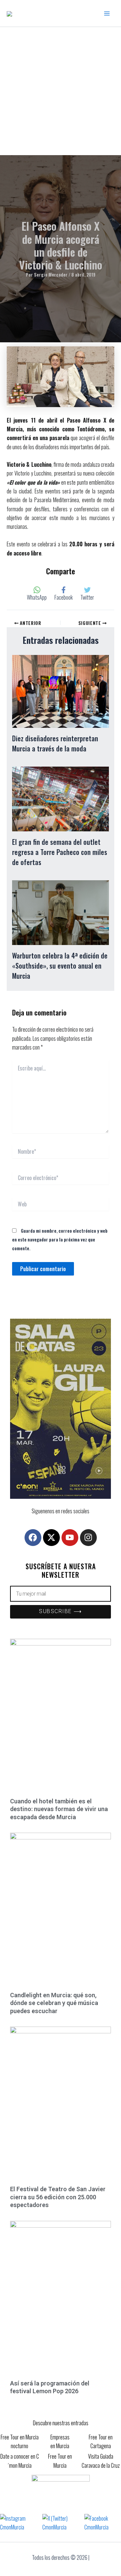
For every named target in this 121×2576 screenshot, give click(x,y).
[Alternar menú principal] (107, 13)
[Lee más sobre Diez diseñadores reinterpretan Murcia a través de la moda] (61, 691)
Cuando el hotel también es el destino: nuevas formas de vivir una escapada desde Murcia (59, 1809)
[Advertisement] (61, 91)
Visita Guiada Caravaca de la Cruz (101, 2461)
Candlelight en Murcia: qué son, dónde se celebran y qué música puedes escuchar (54, 2003)
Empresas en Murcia (60, 2441)
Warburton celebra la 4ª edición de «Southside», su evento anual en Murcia (60, 966)
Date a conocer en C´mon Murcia (20, 2461)
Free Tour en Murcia (60, 2461)
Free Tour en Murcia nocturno (20, 2441)
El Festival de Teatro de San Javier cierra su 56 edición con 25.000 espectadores (58, 2197)
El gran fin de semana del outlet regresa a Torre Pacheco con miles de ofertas (60, 852)
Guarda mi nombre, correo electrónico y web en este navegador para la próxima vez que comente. (60, 1239)
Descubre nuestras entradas (61, 2423)
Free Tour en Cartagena (101, 2441)
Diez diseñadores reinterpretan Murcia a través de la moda (55, 743)
